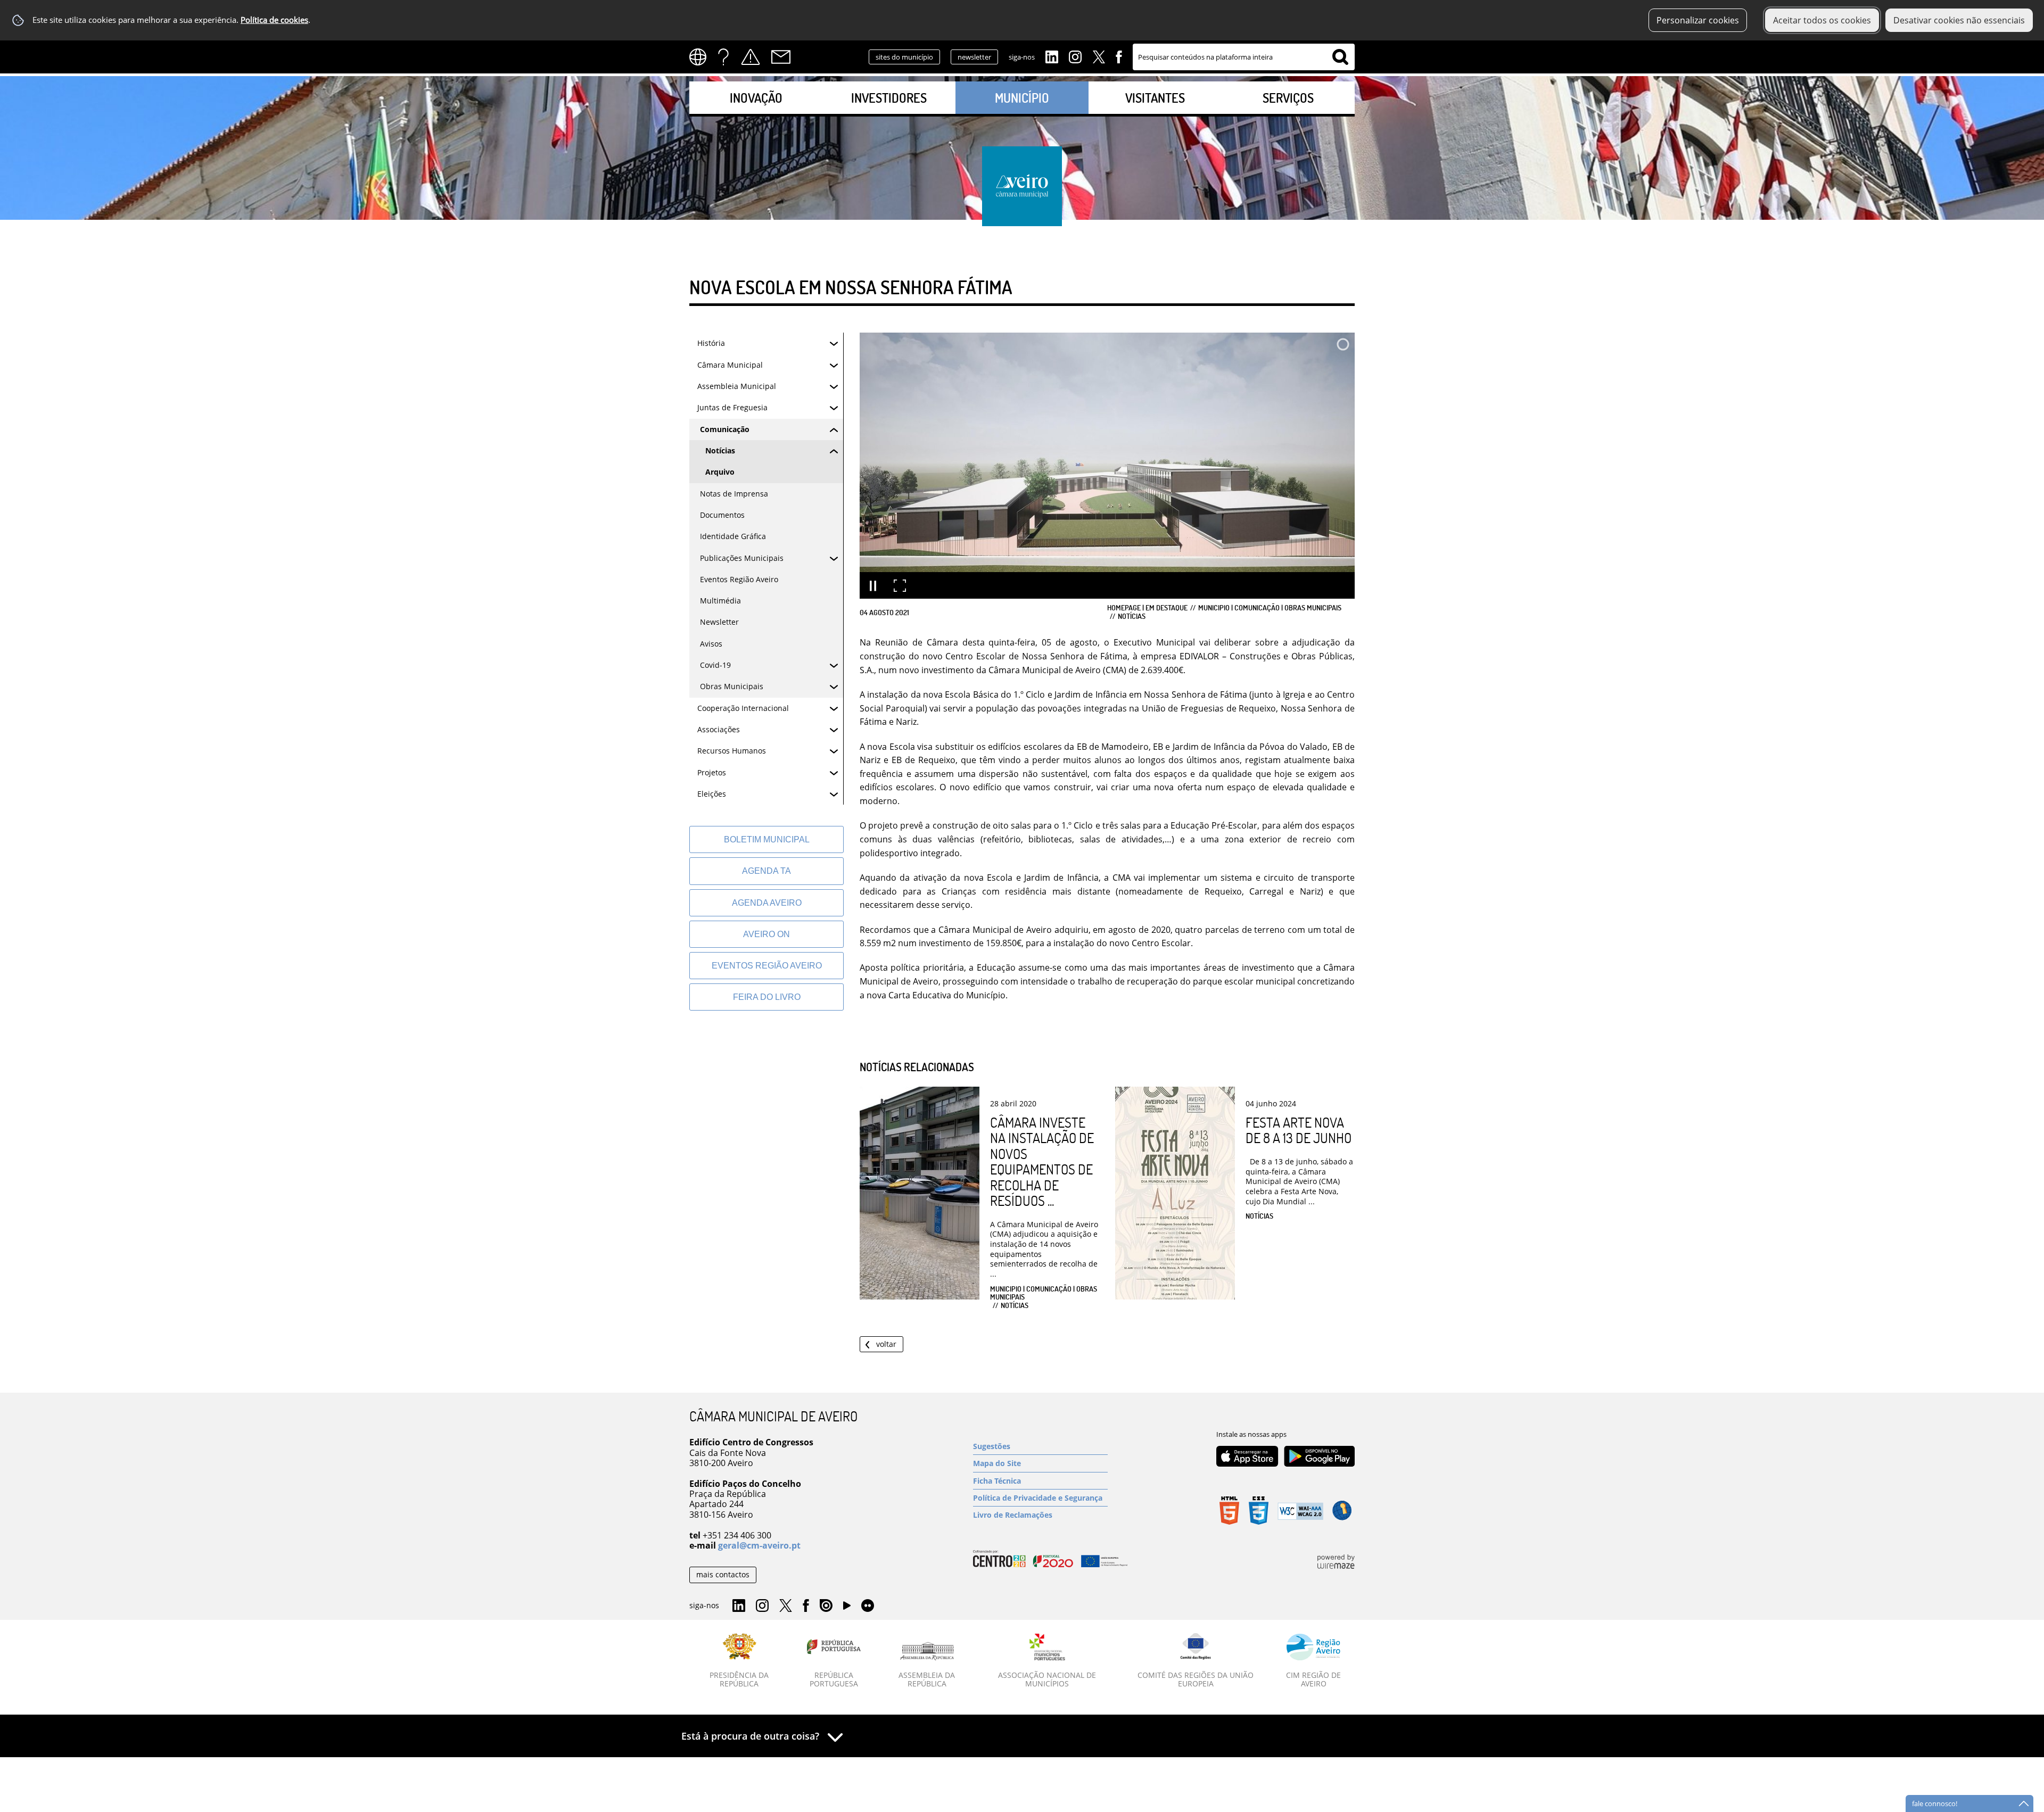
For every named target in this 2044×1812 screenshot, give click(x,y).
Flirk (868, 1606)
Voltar (886, 1344)
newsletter (974, 57)
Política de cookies (274, 20)
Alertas (751, 57)
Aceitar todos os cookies (1822, 20)
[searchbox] (1244, 57)
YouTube (847, 1608)
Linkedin (1052, 56)
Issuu (826, 1606)
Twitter (1099, 56)
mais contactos (723, 1574)
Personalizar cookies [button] (1698, 20)
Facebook (1119, 56)
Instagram (1075, 56)
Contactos (781, 57)
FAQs (723, 57)
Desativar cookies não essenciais (1959, 20)
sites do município (904, 57)
